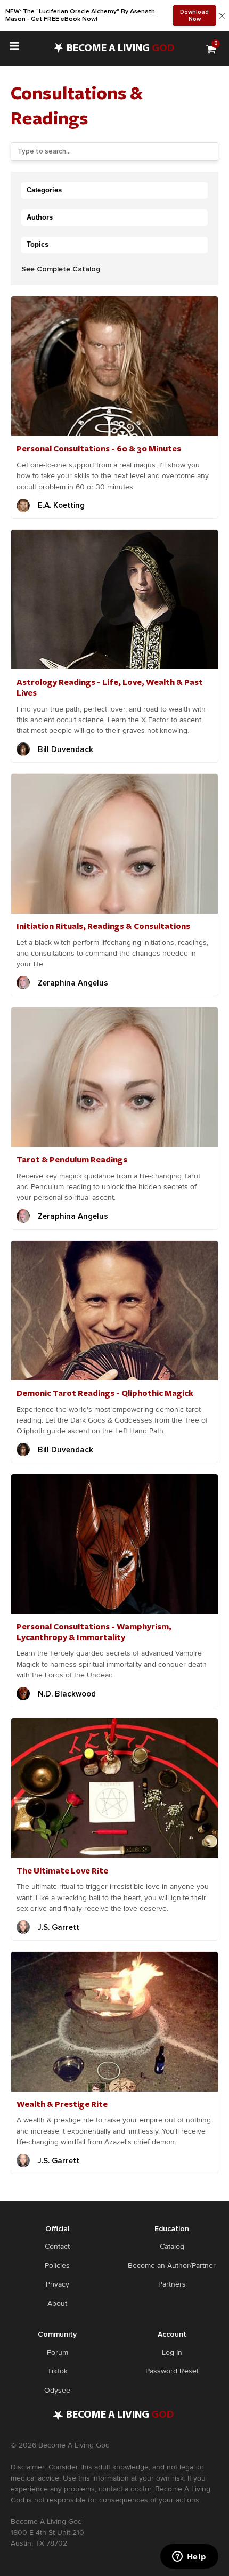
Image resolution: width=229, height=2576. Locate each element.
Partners (172, 2284)
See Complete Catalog (61, 269)
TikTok (58, 2371)
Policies (57, 2266)
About (57, 2303)
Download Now (194, 15)
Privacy (58, 2284)
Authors (40, 217)
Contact (57, 2246)
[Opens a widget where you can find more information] (189, 2557)
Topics (38, 244)
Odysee (57, 2390)
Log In (172, 2352)
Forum (58, 2352)
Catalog (172, 2246)
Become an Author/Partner (172, 2266)
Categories (44, 190)
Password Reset (172, 2371)
